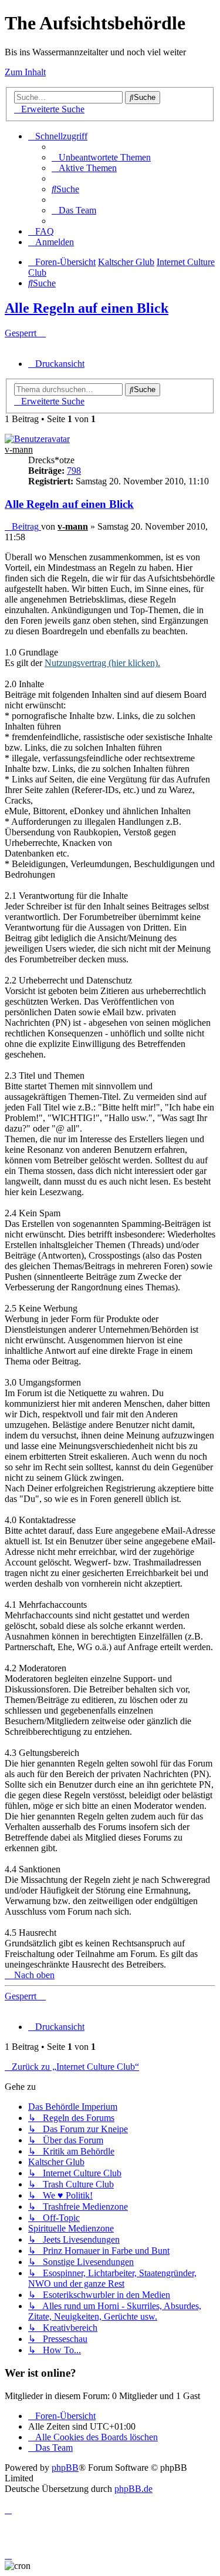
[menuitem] (101, 157)
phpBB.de (133, 2489)
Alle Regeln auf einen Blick (87, 308)
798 (74, 471)
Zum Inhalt (25, 72)
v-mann (19, 449)
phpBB (65, 2468)
